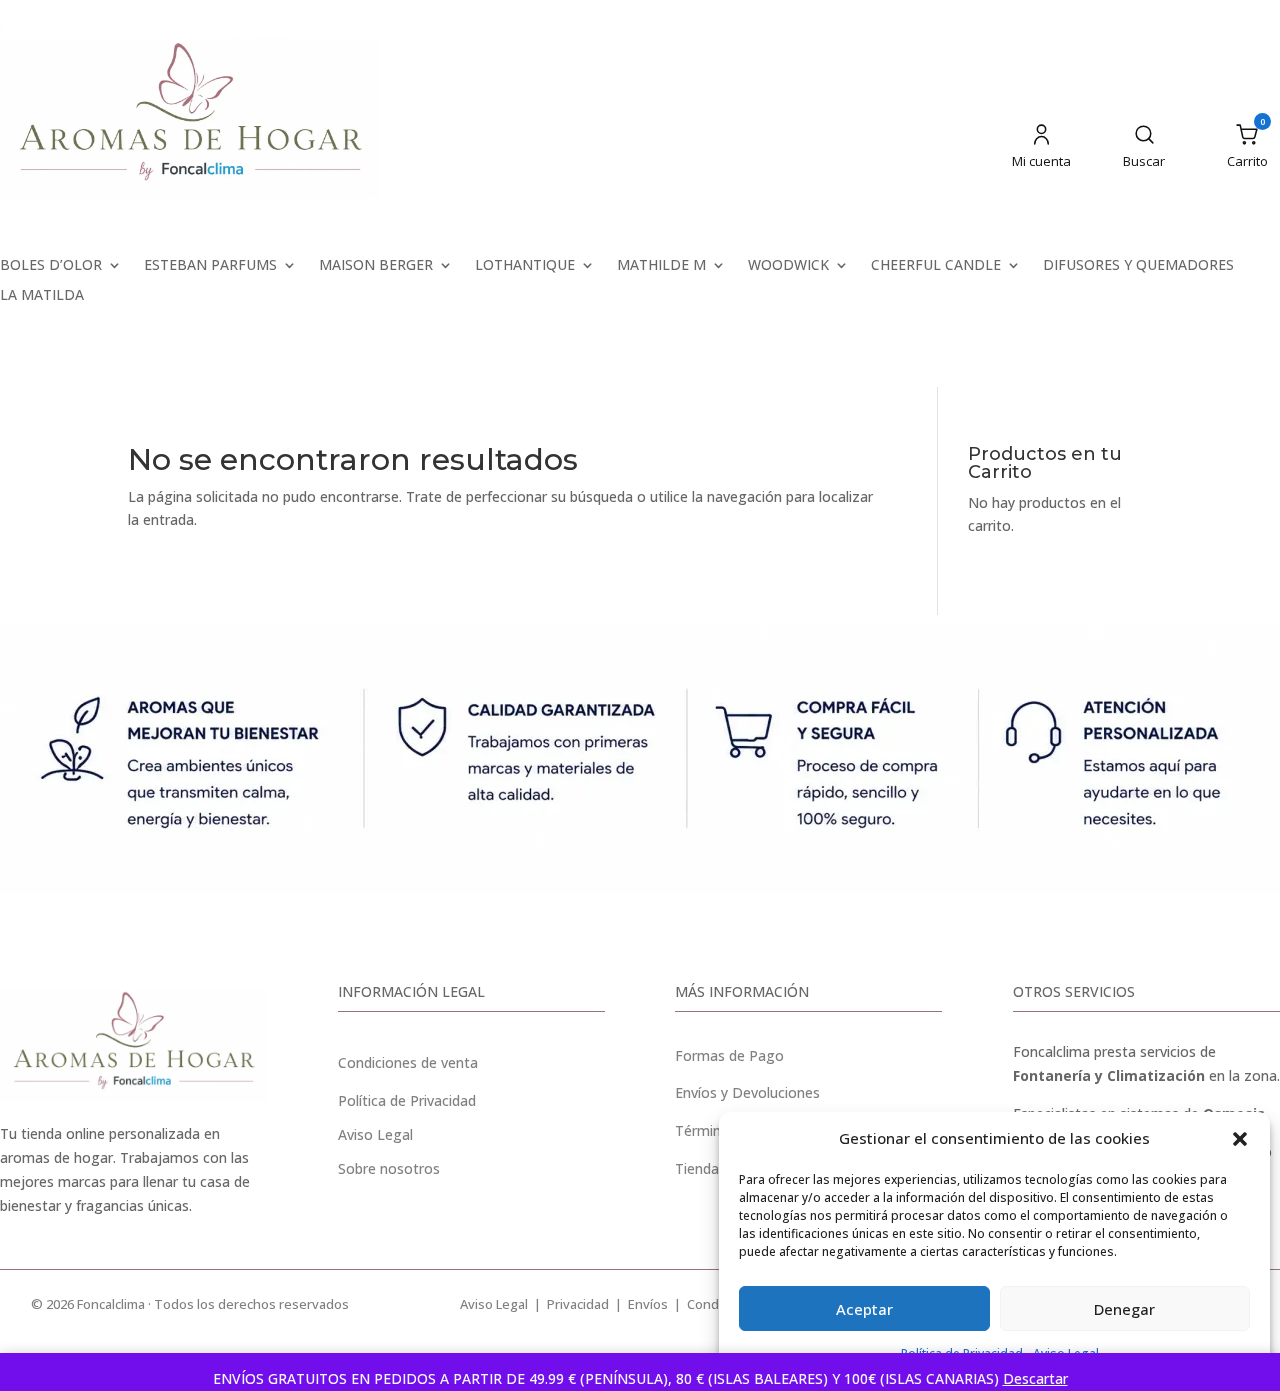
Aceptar (864, 1309)
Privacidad (578, 1304)
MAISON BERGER (376, 266)
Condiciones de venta (408, 1062)
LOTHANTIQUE (525, 266)
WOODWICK (788, 266)
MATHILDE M (661, 266)
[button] (1240, 1139)
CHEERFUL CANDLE (936, 266)
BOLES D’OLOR (51, 266)
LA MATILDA (42, 296)
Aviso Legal (494, 1304)
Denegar (1124, 1309)
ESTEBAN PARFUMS (210, 266)
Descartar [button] (1035, 1378)
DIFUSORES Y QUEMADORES (1138, 266)
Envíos (648, 1304)
